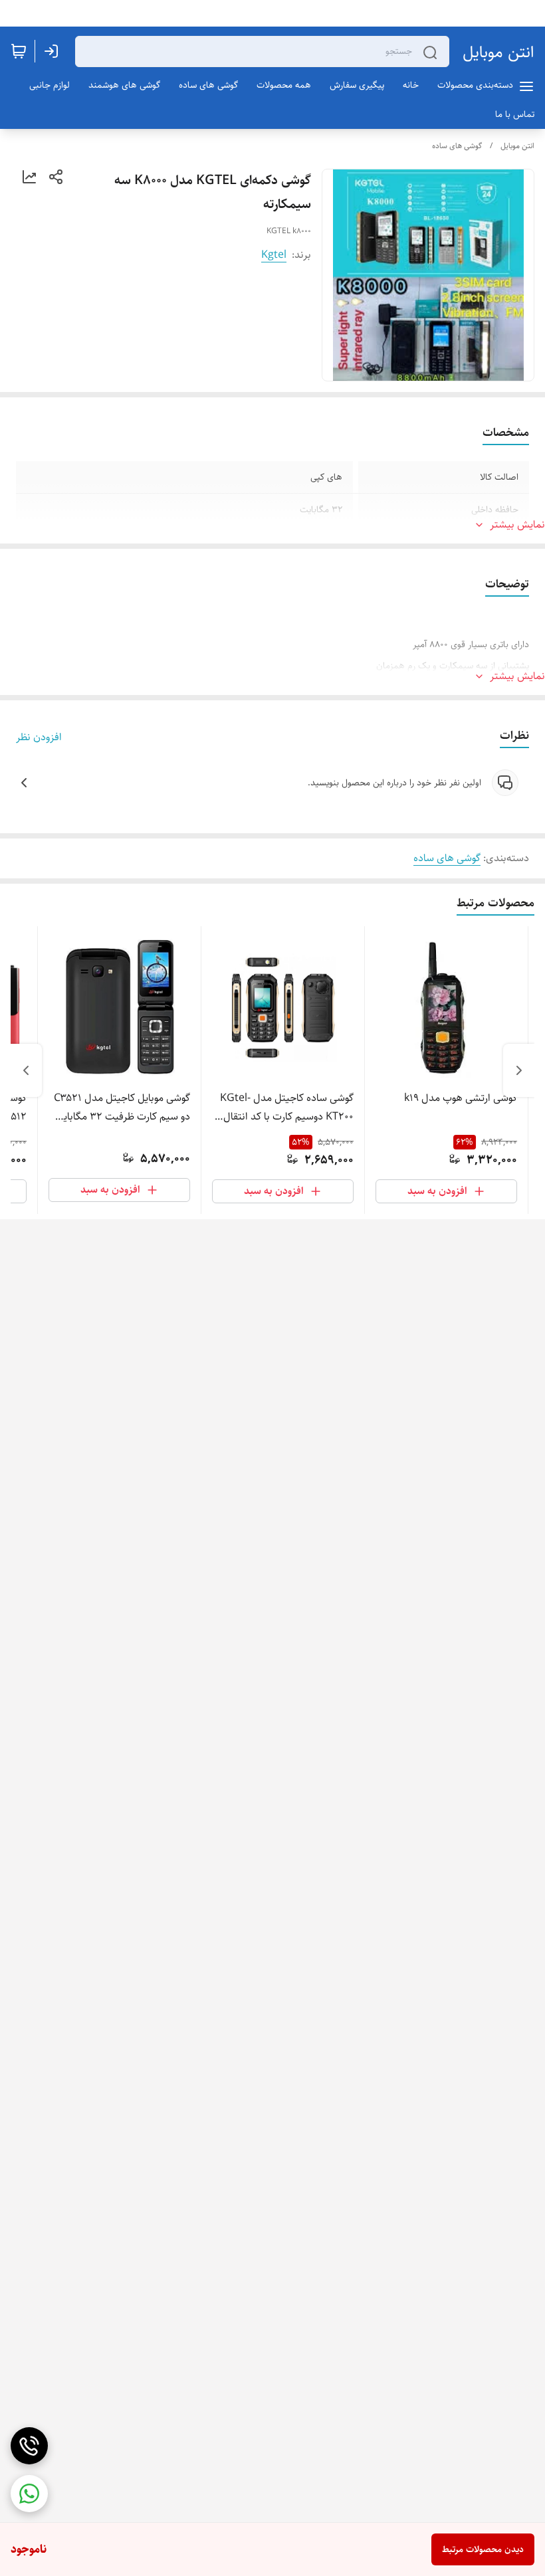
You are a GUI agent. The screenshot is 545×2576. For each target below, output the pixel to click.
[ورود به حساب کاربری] (54, 51)
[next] (26, 1070)
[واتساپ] (29, 2494)
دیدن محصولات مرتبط (483, 2549)
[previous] (519, 1070)
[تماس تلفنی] (29, 2446)
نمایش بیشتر (517, 525)
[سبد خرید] (19, 51)
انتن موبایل (498, 52)
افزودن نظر (39, 738)
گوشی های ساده (457, 146)
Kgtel (274, 255)
